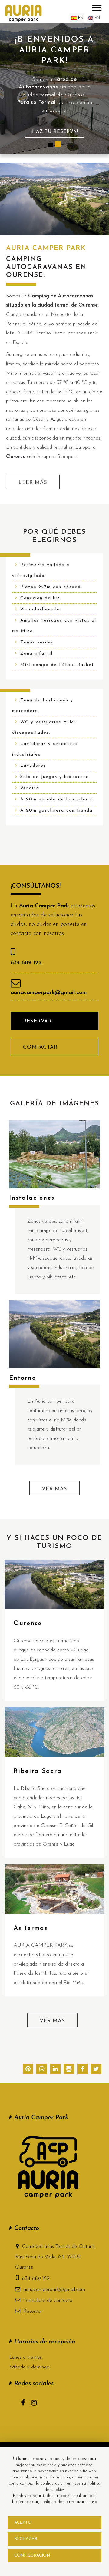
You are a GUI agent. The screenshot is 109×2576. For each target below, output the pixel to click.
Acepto (23, 2523)
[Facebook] (26, 2404)
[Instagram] (37, 2404)
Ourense (28, 1624)
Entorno (23, 1378)
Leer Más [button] (33, 482)
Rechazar (26, 2539)
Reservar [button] (37, 1021)
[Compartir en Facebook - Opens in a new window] (83, 2070)
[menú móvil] (97, 7)
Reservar (33, 2311)
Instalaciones (32, 1198)
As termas (31, 1928)
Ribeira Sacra (38, 1771)
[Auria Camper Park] (23, 13)
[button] (96, 2070)
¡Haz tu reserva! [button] (54, 132)
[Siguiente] (101, 101)
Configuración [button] (32, 2556)
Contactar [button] (40, 1047)
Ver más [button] (54, 1489)
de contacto (48, 2300)
